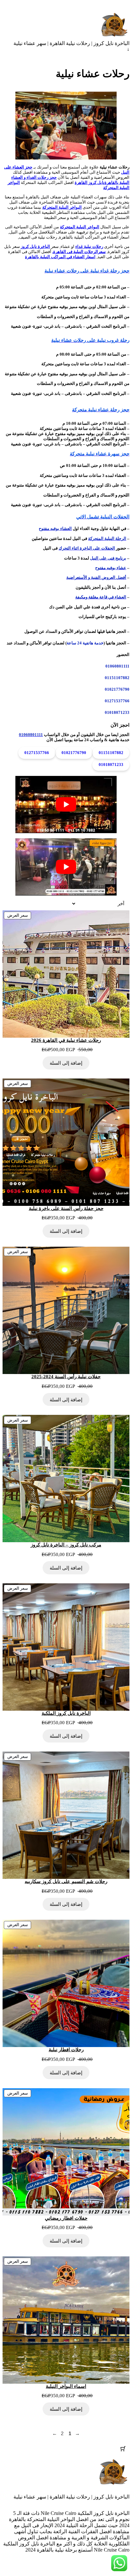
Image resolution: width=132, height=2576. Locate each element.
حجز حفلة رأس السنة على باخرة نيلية (66, 1208)
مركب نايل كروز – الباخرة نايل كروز (66, 1545)
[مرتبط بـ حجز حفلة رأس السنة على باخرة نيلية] (66, 1142)
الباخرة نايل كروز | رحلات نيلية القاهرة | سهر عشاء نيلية (71, 43)
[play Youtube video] (66, 805)
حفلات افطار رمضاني (66, 2218)
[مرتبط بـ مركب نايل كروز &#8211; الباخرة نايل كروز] (66, 1479)
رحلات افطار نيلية (66, 2050)
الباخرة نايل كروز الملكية (66, 1713)
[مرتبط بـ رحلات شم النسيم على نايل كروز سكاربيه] (66, 1815)
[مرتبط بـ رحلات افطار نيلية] (66, 1983)
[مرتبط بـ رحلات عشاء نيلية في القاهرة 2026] (66, 974)
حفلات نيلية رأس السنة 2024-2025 (66, 1377)
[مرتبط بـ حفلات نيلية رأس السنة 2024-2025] (66, 1310)
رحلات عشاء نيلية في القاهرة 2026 (66, 1040)
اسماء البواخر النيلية (66, 2386)
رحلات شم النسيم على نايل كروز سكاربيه (66, 1881)
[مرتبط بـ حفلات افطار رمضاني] (66, 2152)
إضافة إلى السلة (66, 1063)
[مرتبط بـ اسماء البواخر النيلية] (66, 2320)
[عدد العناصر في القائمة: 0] (123, 2449)
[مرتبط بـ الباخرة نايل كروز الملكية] (66, 1647)
